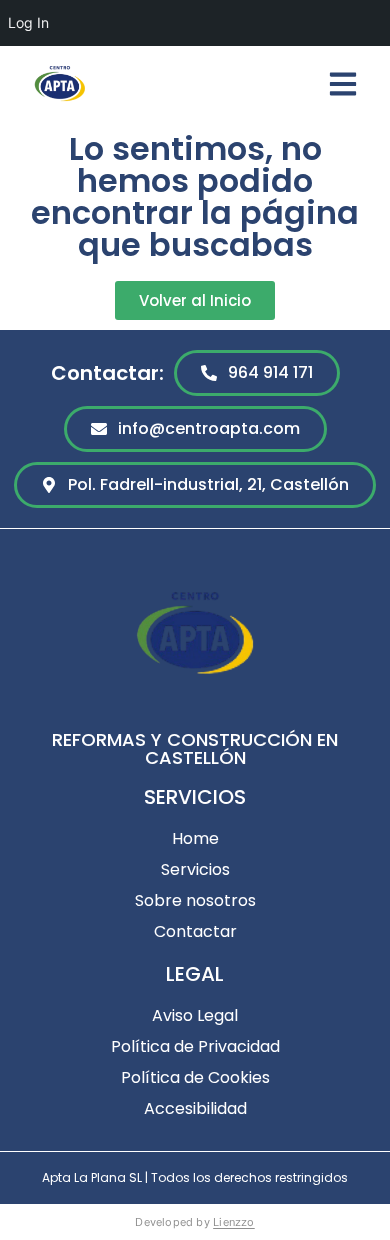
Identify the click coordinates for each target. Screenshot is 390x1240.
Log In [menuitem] (28, 22)
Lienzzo (234, 1222)
